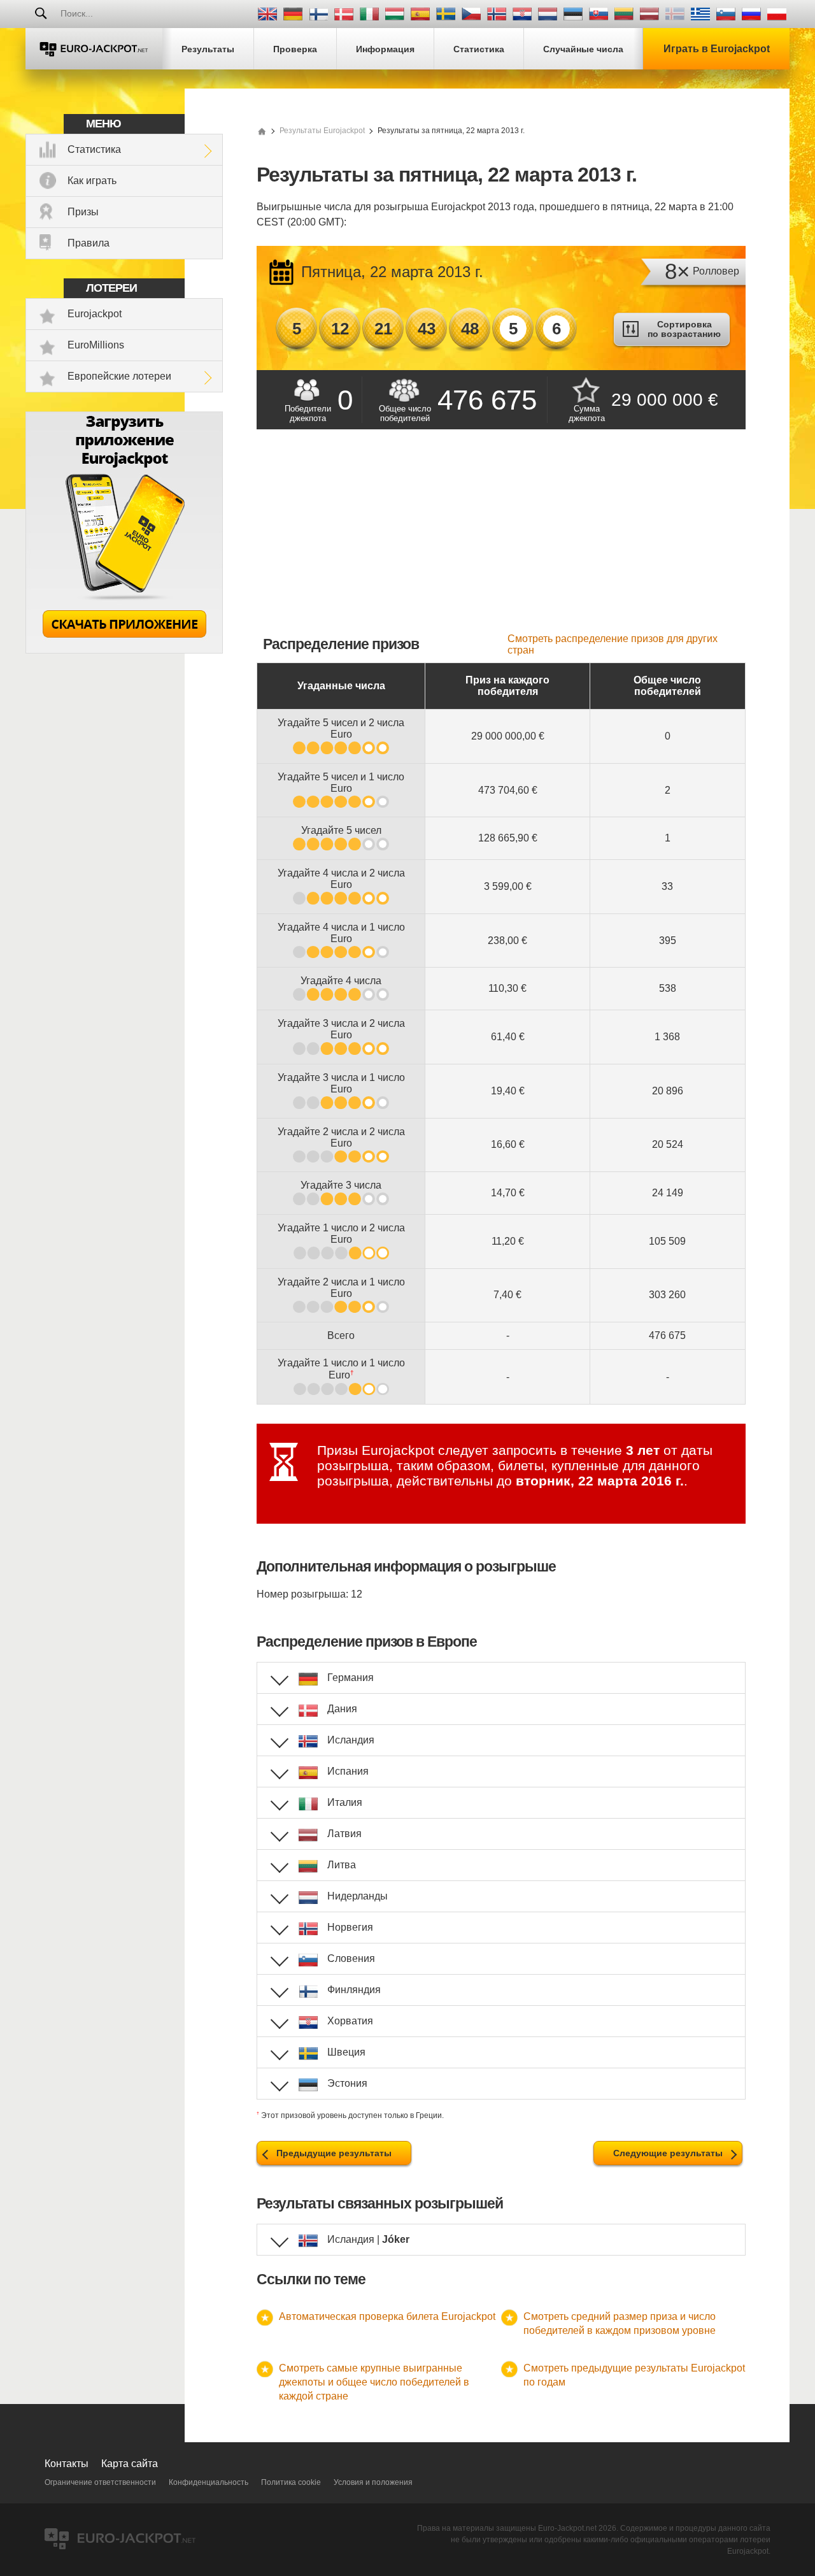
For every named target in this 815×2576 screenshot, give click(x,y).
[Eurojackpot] (94, 49)
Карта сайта (130, 2464)
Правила (89, 243)
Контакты (67, 2464)
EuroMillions (96, 345)
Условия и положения (373, 2482)
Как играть (92, 181)
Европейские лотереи (119, 376)
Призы (83, 212)
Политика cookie (291, 2482)
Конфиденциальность (209, 2482)
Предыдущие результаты (334, 2153)
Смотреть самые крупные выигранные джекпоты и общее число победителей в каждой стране (374, 2382)
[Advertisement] (501, 538)
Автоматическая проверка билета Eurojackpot (387, 2316)
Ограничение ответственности (100, 2482)
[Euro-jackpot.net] (262, 131)
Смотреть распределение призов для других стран (613, 644)
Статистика (94, 149)
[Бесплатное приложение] (124, 650)
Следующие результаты (668, 2153)
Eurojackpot (95, 314)
